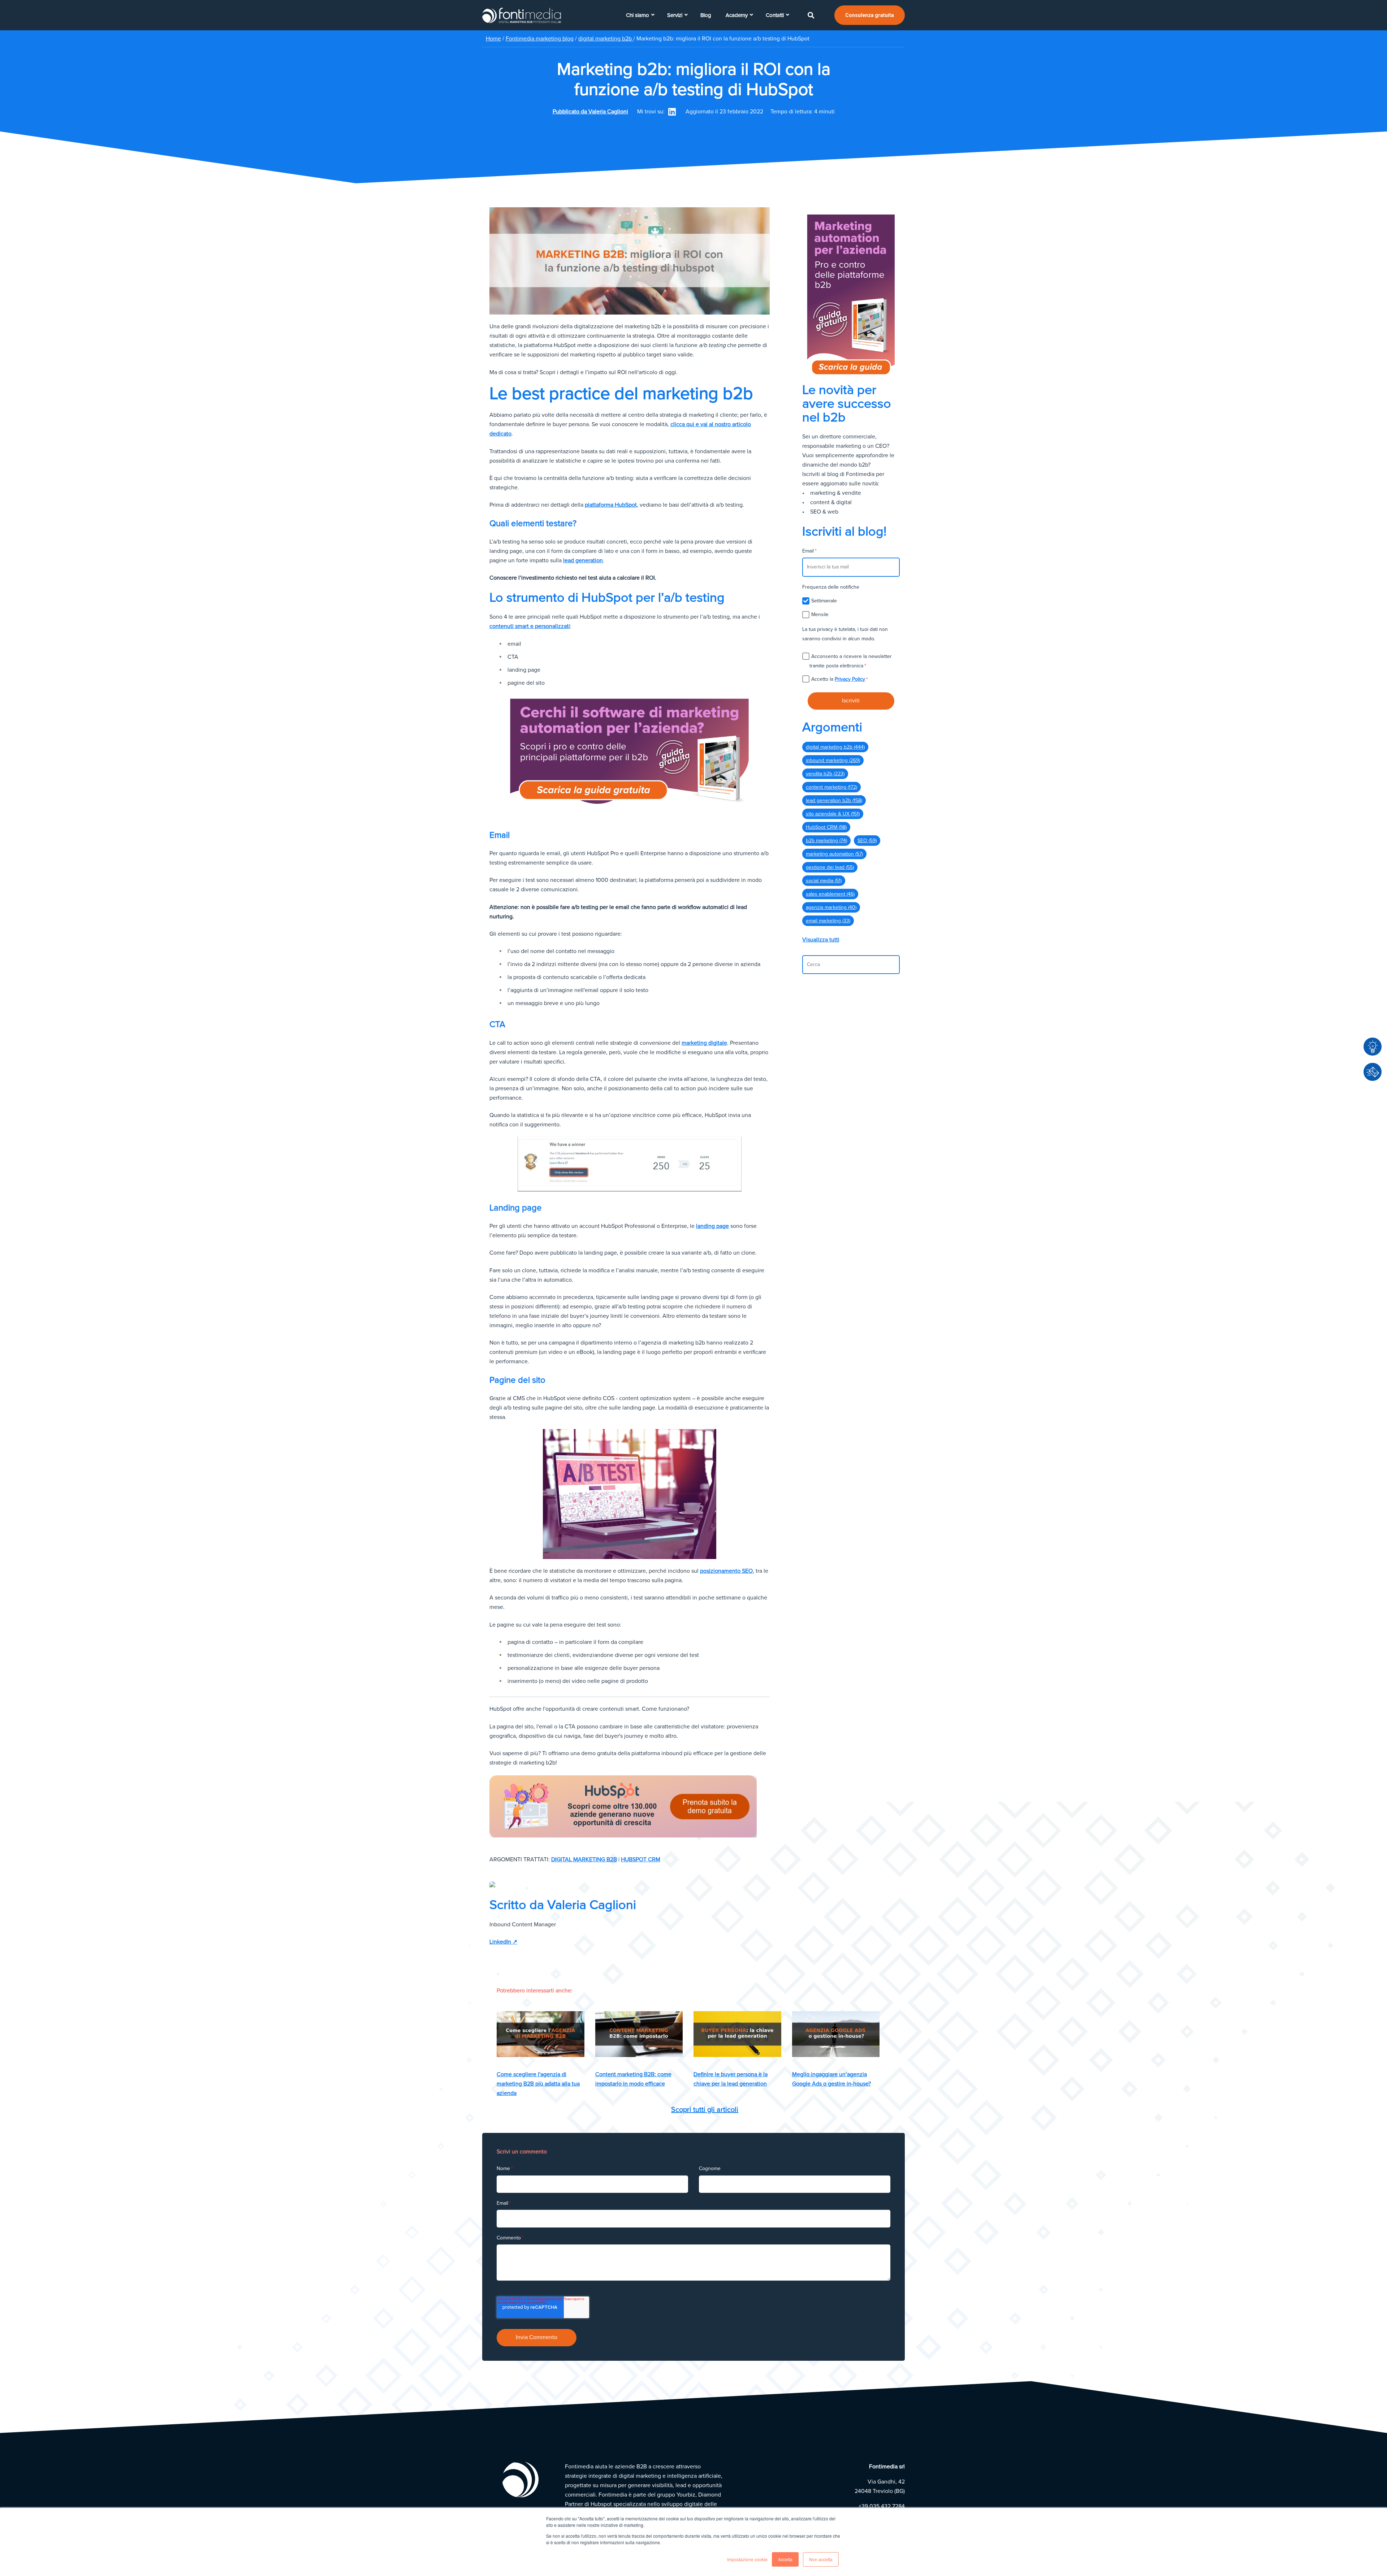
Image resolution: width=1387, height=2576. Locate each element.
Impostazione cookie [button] (747, 2559)
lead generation (583, 560)
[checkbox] (851, 607)
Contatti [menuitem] (775, 15)
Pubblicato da (590, 112)
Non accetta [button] (821, 2559)
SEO (867, 841)
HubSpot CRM (641, 1860)
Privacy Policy (850, 679)
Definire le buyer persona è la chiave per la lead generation (731, 2079)
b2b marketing (826, 841)
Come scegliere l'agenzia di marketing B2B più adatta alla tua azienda (538, 2084)
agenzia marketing (831, 907)
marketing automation (834, 854)
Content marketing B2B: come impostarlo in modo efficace (633, 2079)
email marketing (828, 921)
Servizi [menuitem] (675, 15)
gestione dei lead (830, 867)
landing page (712, 1226)
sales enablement (830, 894)
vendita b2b (825, 774)
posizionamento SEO (726, 1571)
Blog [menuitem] (706, 15)
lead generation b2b (834, 800)
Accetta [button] (785, 2559)
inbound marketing (833, 760)
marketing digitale (704, 1043)
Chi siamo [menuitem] (638, 15)
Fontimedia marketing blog (540, 39)
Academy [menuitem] (737, 15)
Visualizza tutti (821, 940)
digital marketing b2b (606, 39)
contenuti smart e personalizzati (530, 626)
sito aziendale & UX (833, 814)
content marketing (831, 787)
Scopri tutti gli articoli (705, 2110)
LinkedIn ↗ (503, 1942)
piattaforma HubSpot (611, 505)
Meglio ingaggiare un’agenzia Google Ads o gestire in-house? (831, 2079)
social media (824, 881)
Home (493, 39)
